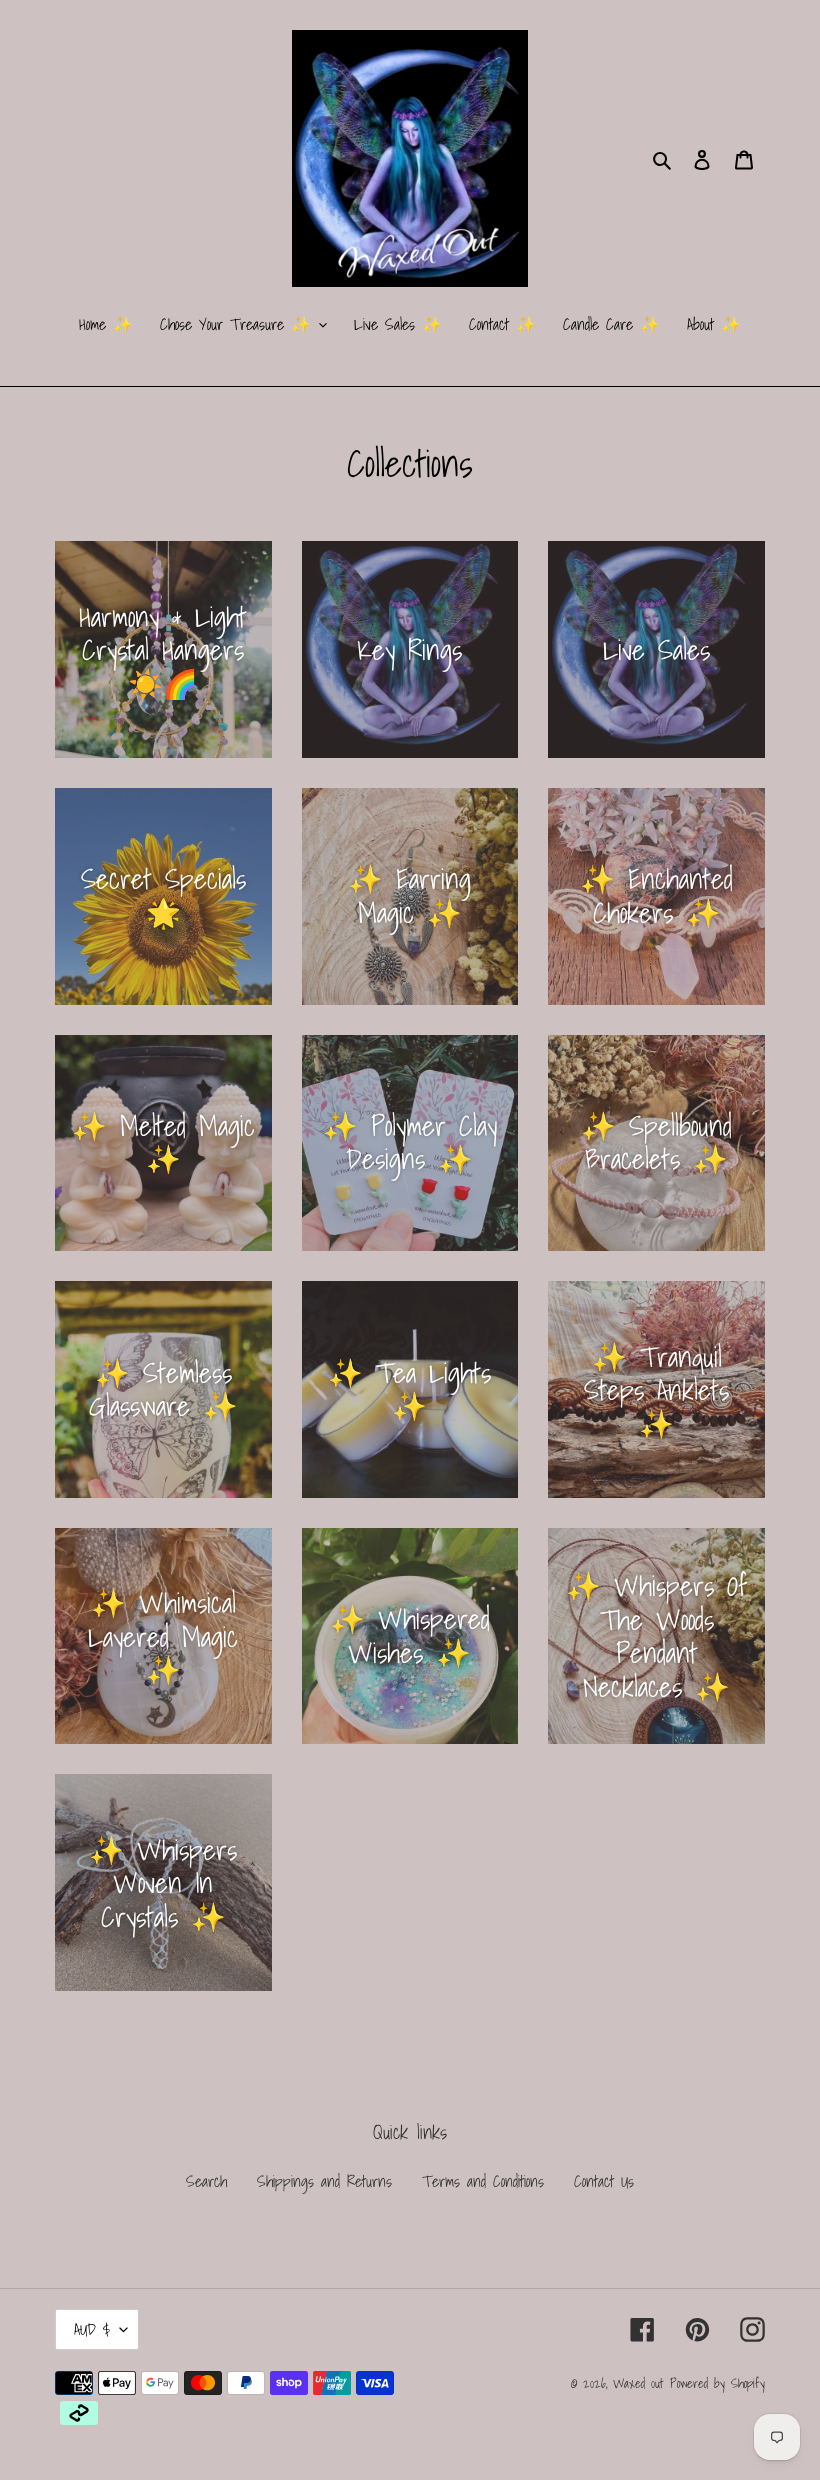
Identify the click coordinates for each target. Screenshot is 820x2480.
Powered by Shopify (717, 2383)
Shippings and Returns (324, 2181)
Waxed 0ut (638, 2383)
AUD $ (92, 2329)
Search (206, 2181)
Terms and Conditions (483, 2181)
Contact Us (604, 2181)
